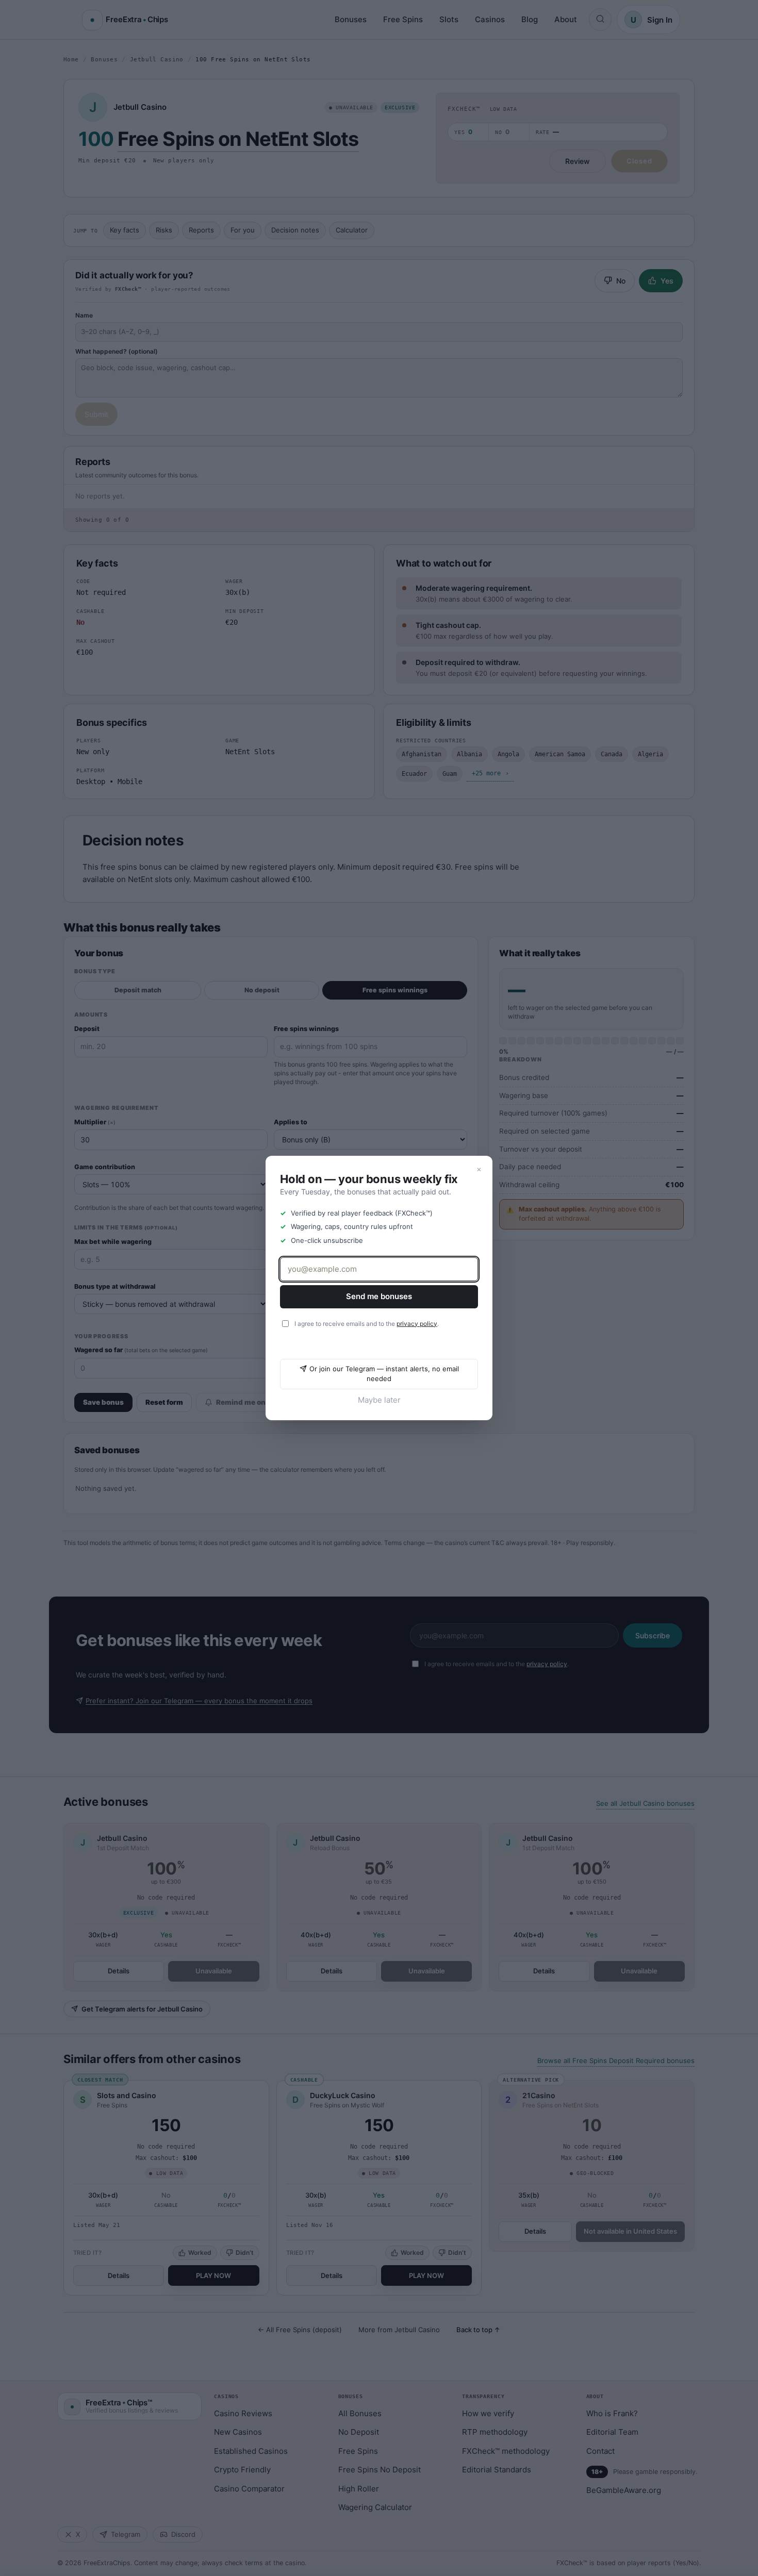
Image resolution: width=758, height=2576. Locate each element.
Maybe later (379, 1400)
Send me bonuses (379, 1296)
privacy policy (417, 1324)
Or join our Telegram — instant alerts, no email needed (384, 1374)
